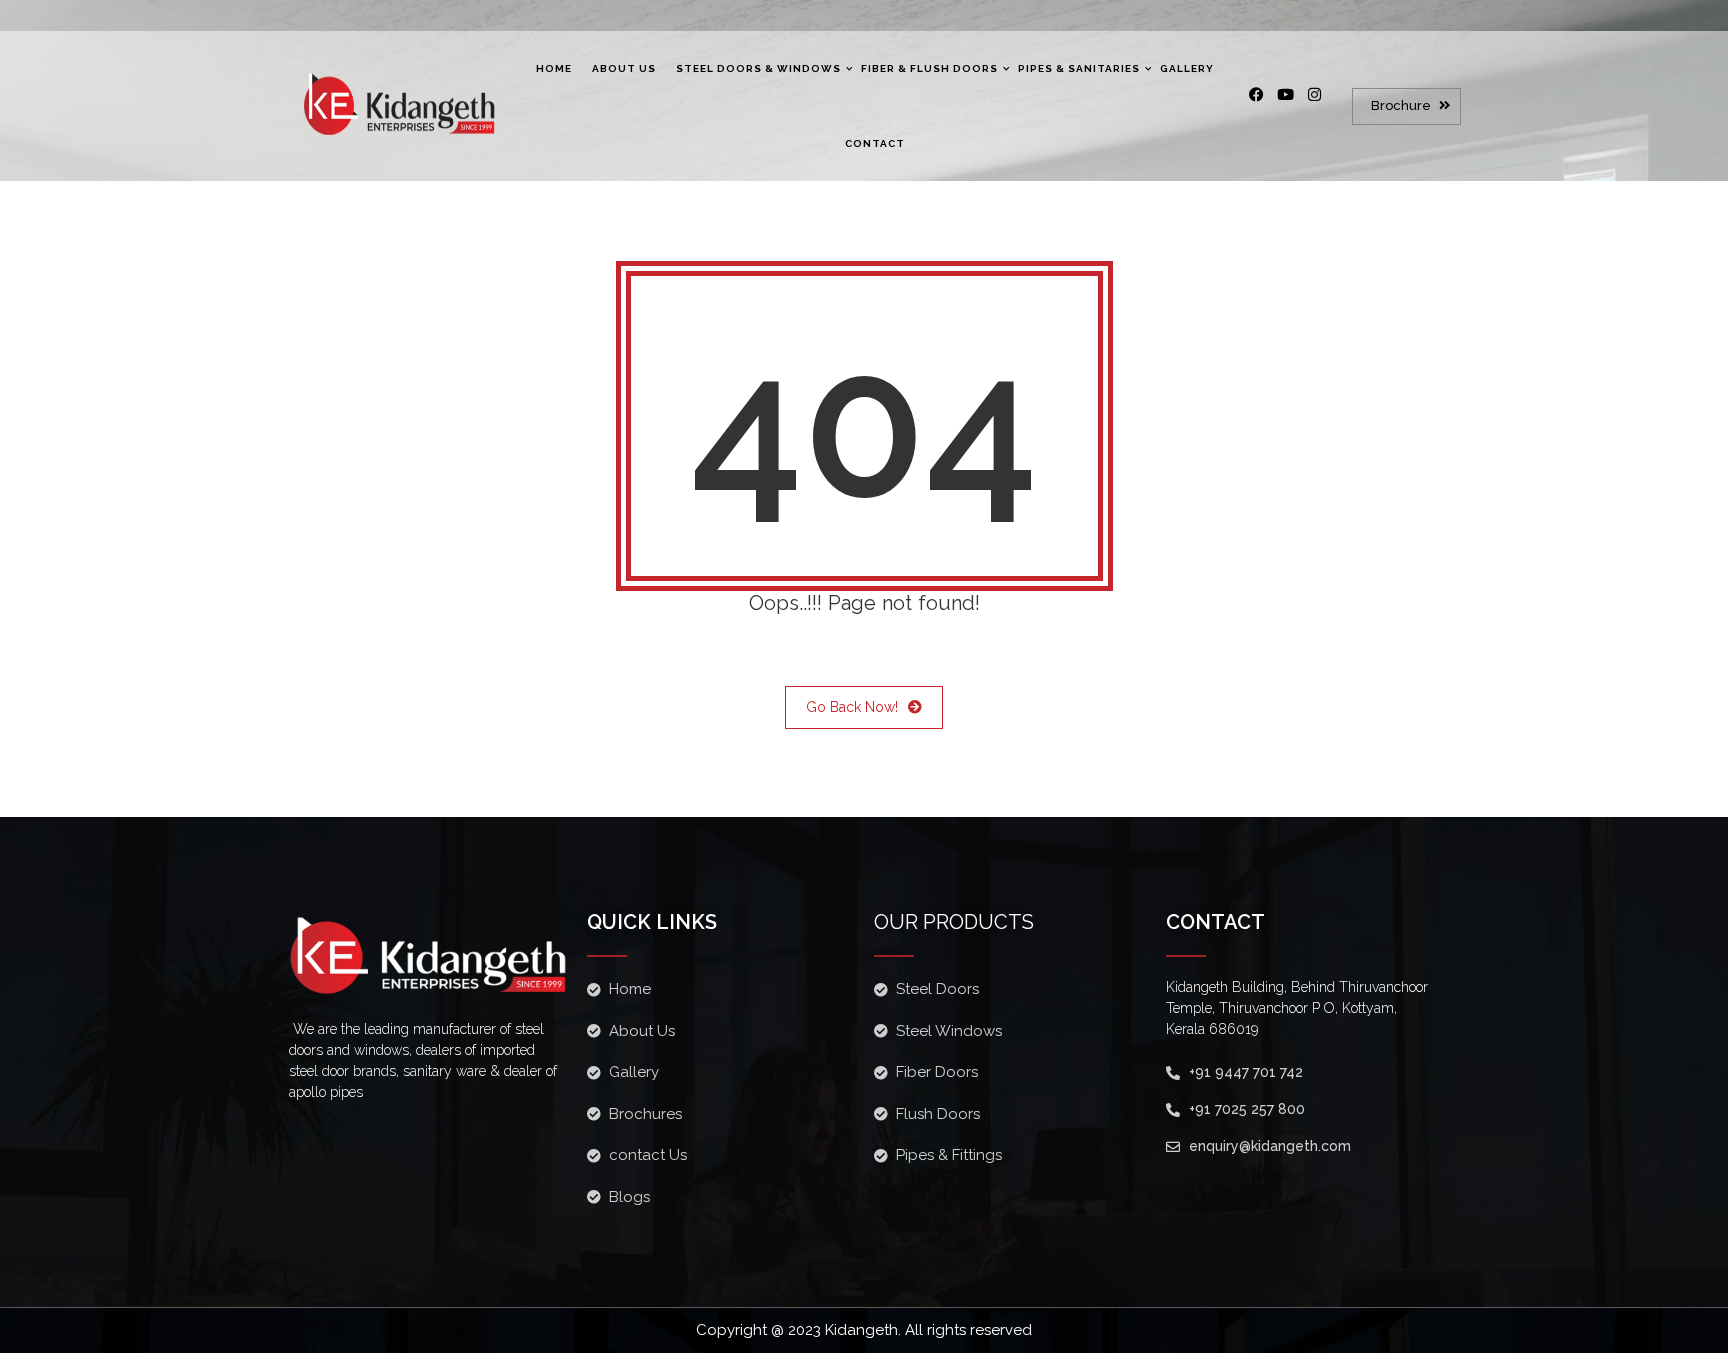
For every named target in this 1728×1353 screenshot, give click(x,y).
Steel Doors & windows (758, 68)
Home (554, 68)
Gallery (1187, 68)
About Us (624, 68)
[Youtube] (1293, 102)
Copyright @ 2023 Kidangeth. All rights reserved (864, 1330)
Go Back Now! (852, 707)
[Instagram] (1322, 102)
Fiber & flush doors (929, 68)
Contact (875, 143)
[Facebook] (1264, 102)
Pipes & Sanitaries (1079, 68)
